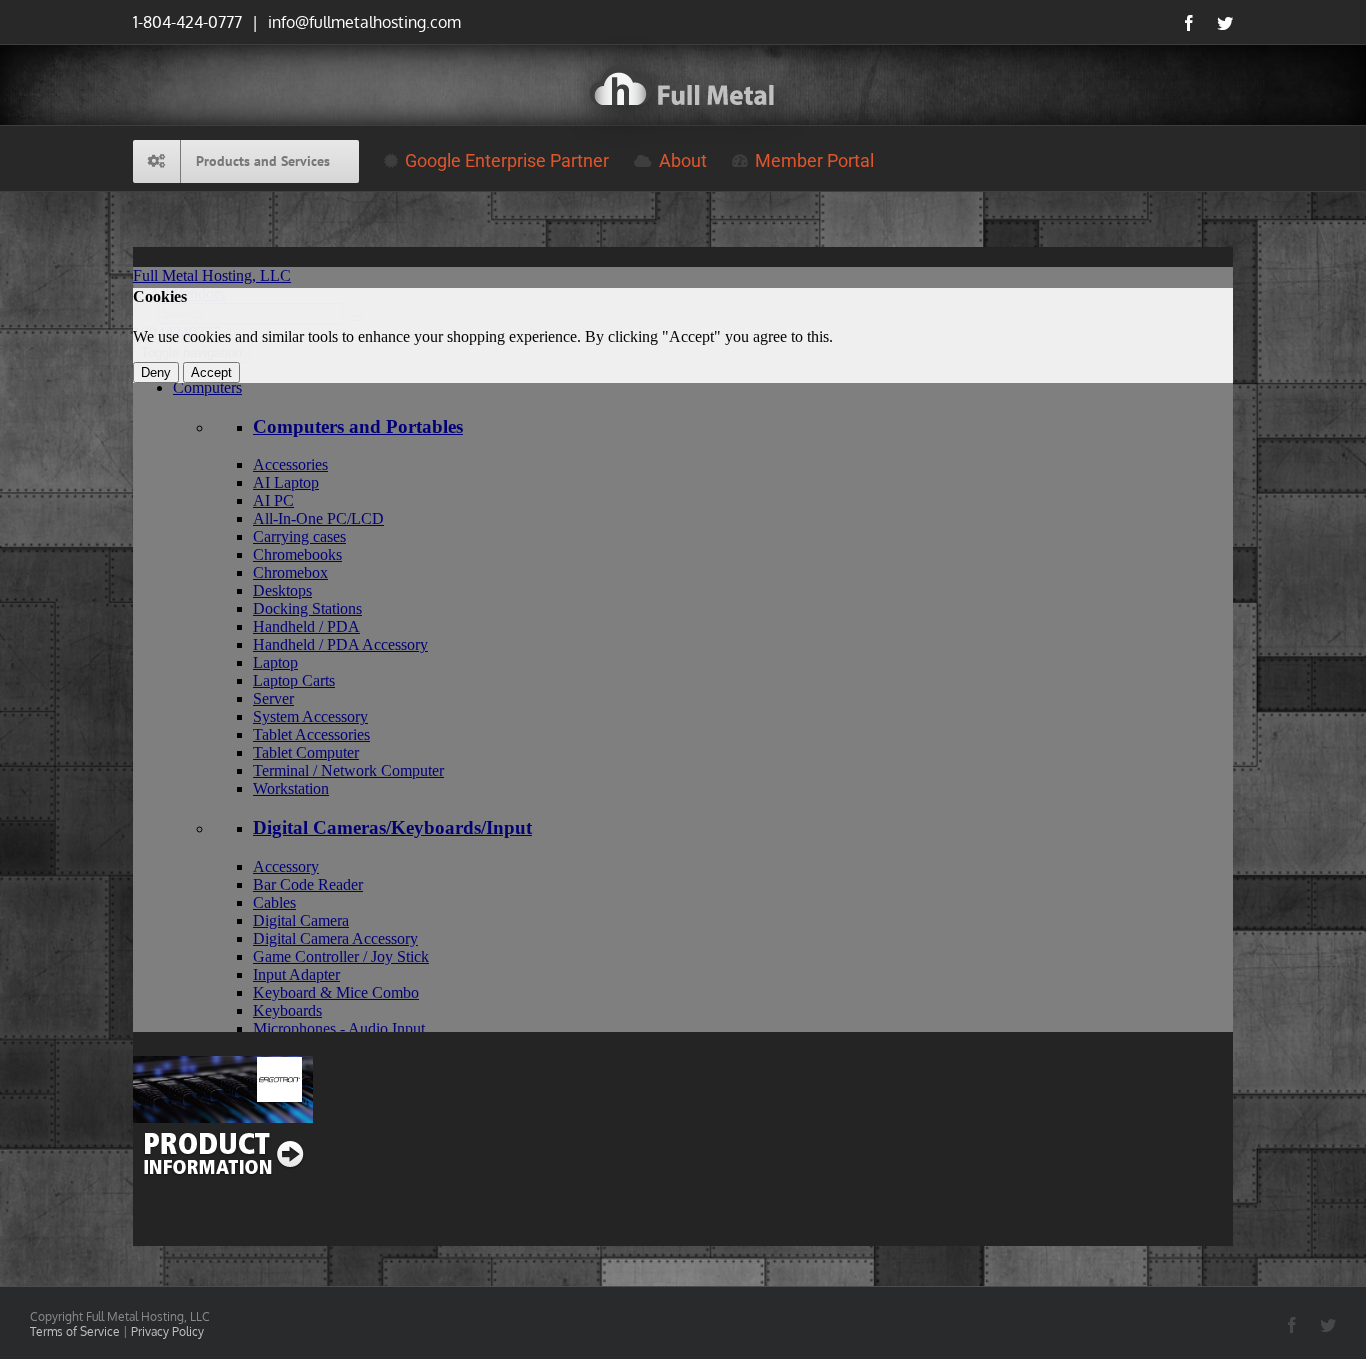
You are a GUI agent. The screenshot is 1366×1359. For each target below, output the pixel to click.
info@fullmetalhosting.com (362, 22)
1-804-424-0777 (187, 22)
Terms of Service (75, 1331)
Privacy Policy (167, 1331)
